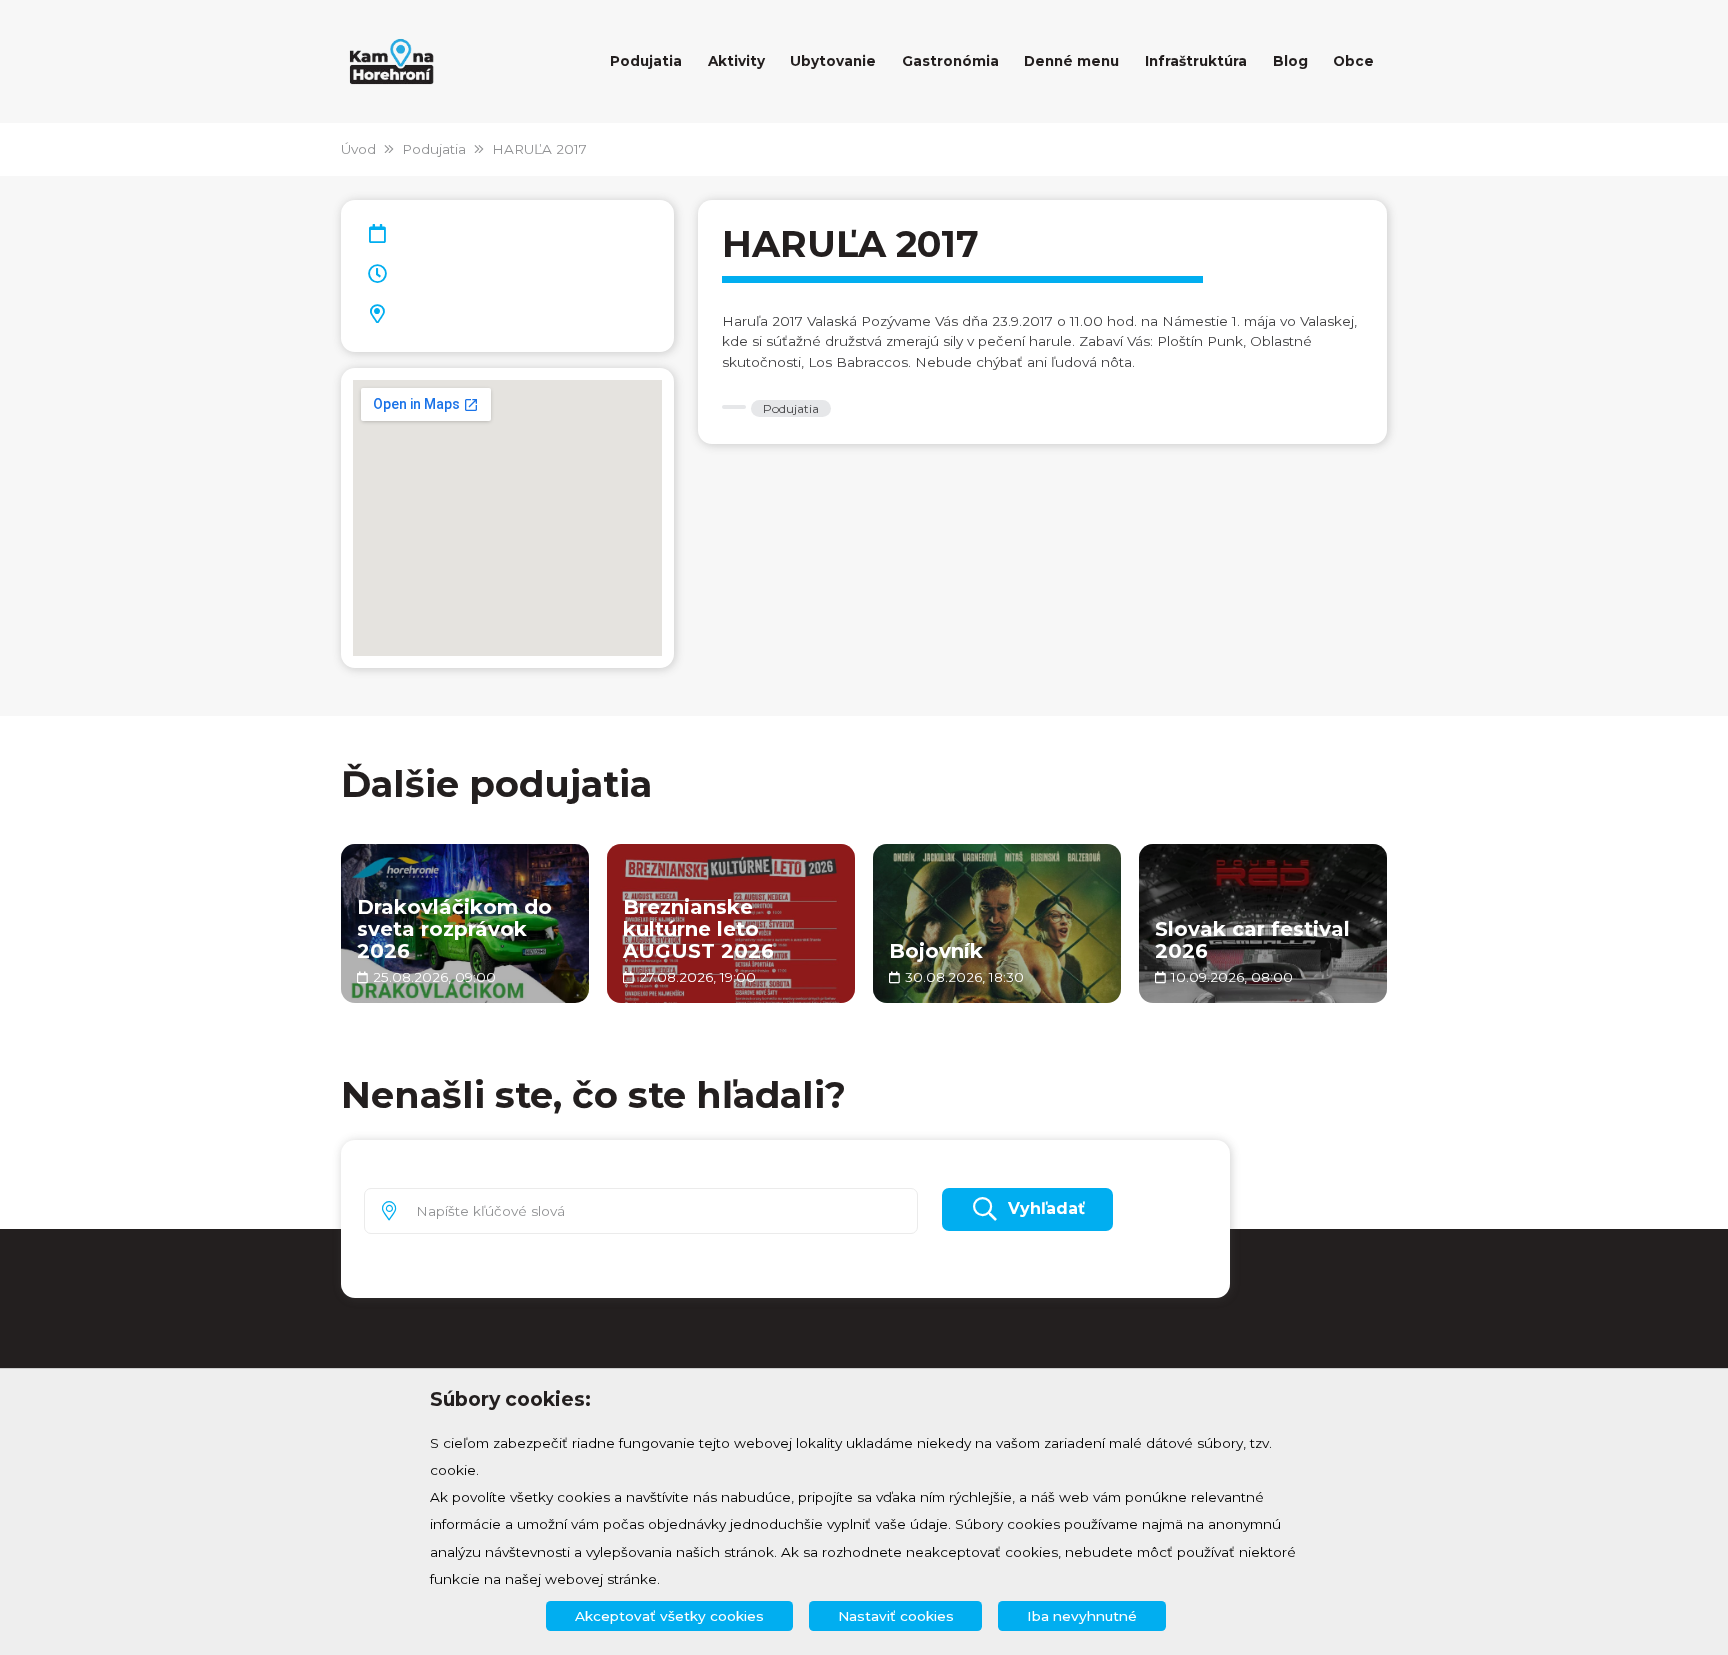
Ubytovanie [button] (833, 61)
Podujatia (434, 149)
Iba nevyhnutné (1082, 1616)
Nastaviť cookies (896, 1616)
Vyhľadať (1046, 1208)
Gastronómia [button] (950, 61)
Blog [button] (1290, 61)
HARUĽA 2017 (539, 149)
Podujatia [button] (646, 61)
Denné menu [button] (1071, 61)
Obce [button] (1353, 61)
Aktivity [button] (736, 61)
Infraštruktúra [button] (1196, 61)
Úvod (358, 149)
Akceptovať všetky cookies (669, 1616)
